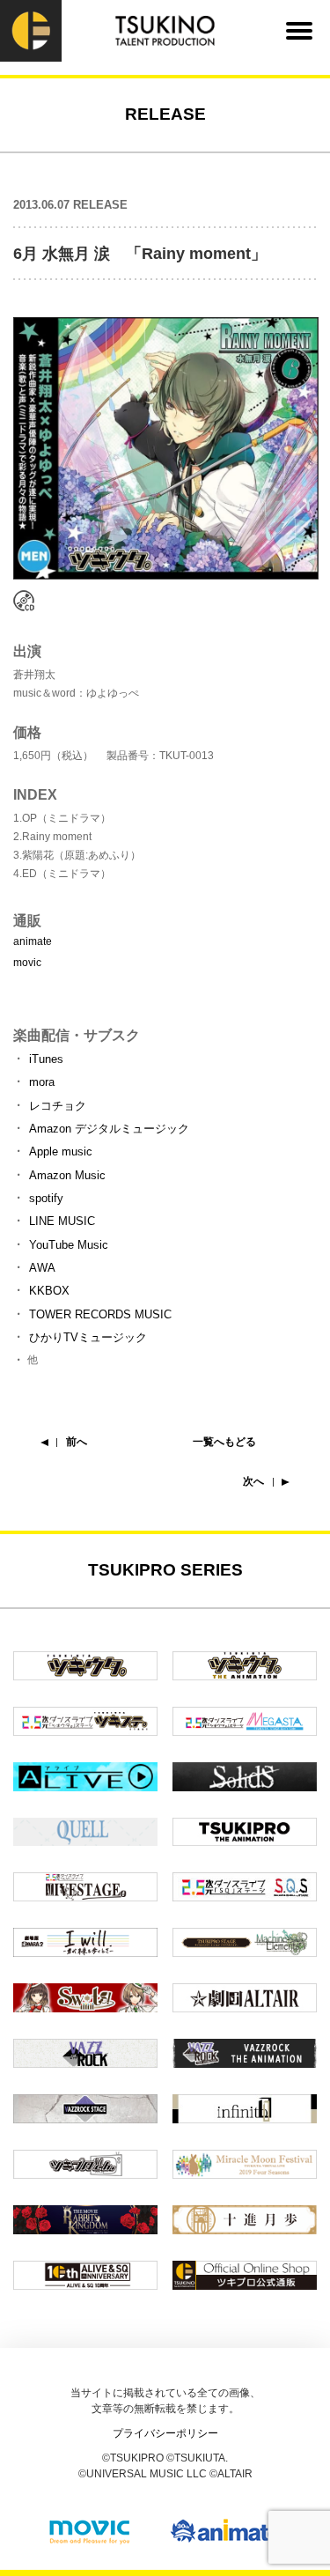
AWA (42, 1268)
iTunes (46, 1059)
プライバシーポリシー (165, 2433)
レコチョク (58, 1106)
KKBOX (49, 1291)
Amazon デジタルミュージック (109, 1129)
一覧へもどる (224, 1442)
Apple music (61, 1151)
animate (33, 941)
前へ (77, 1442)
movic (27, 963)
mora (42, 1082)
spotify (46, 1198)
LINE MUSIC (62, 1221)
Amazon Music (67, 1175)
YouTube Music (69, 1245)
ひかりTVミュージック (88, 1337)
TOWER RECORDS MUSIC (100, 1314)
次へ (253, 1481)
